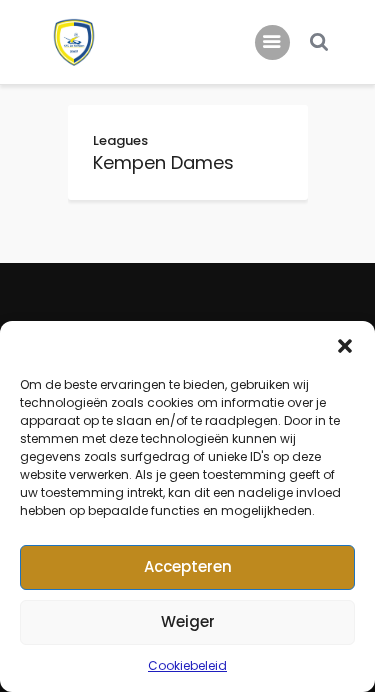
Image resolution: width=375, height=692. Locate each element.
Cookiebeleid (187, 665)
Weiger (188, 621)
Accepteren (188, 566)
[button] (345, 346)
